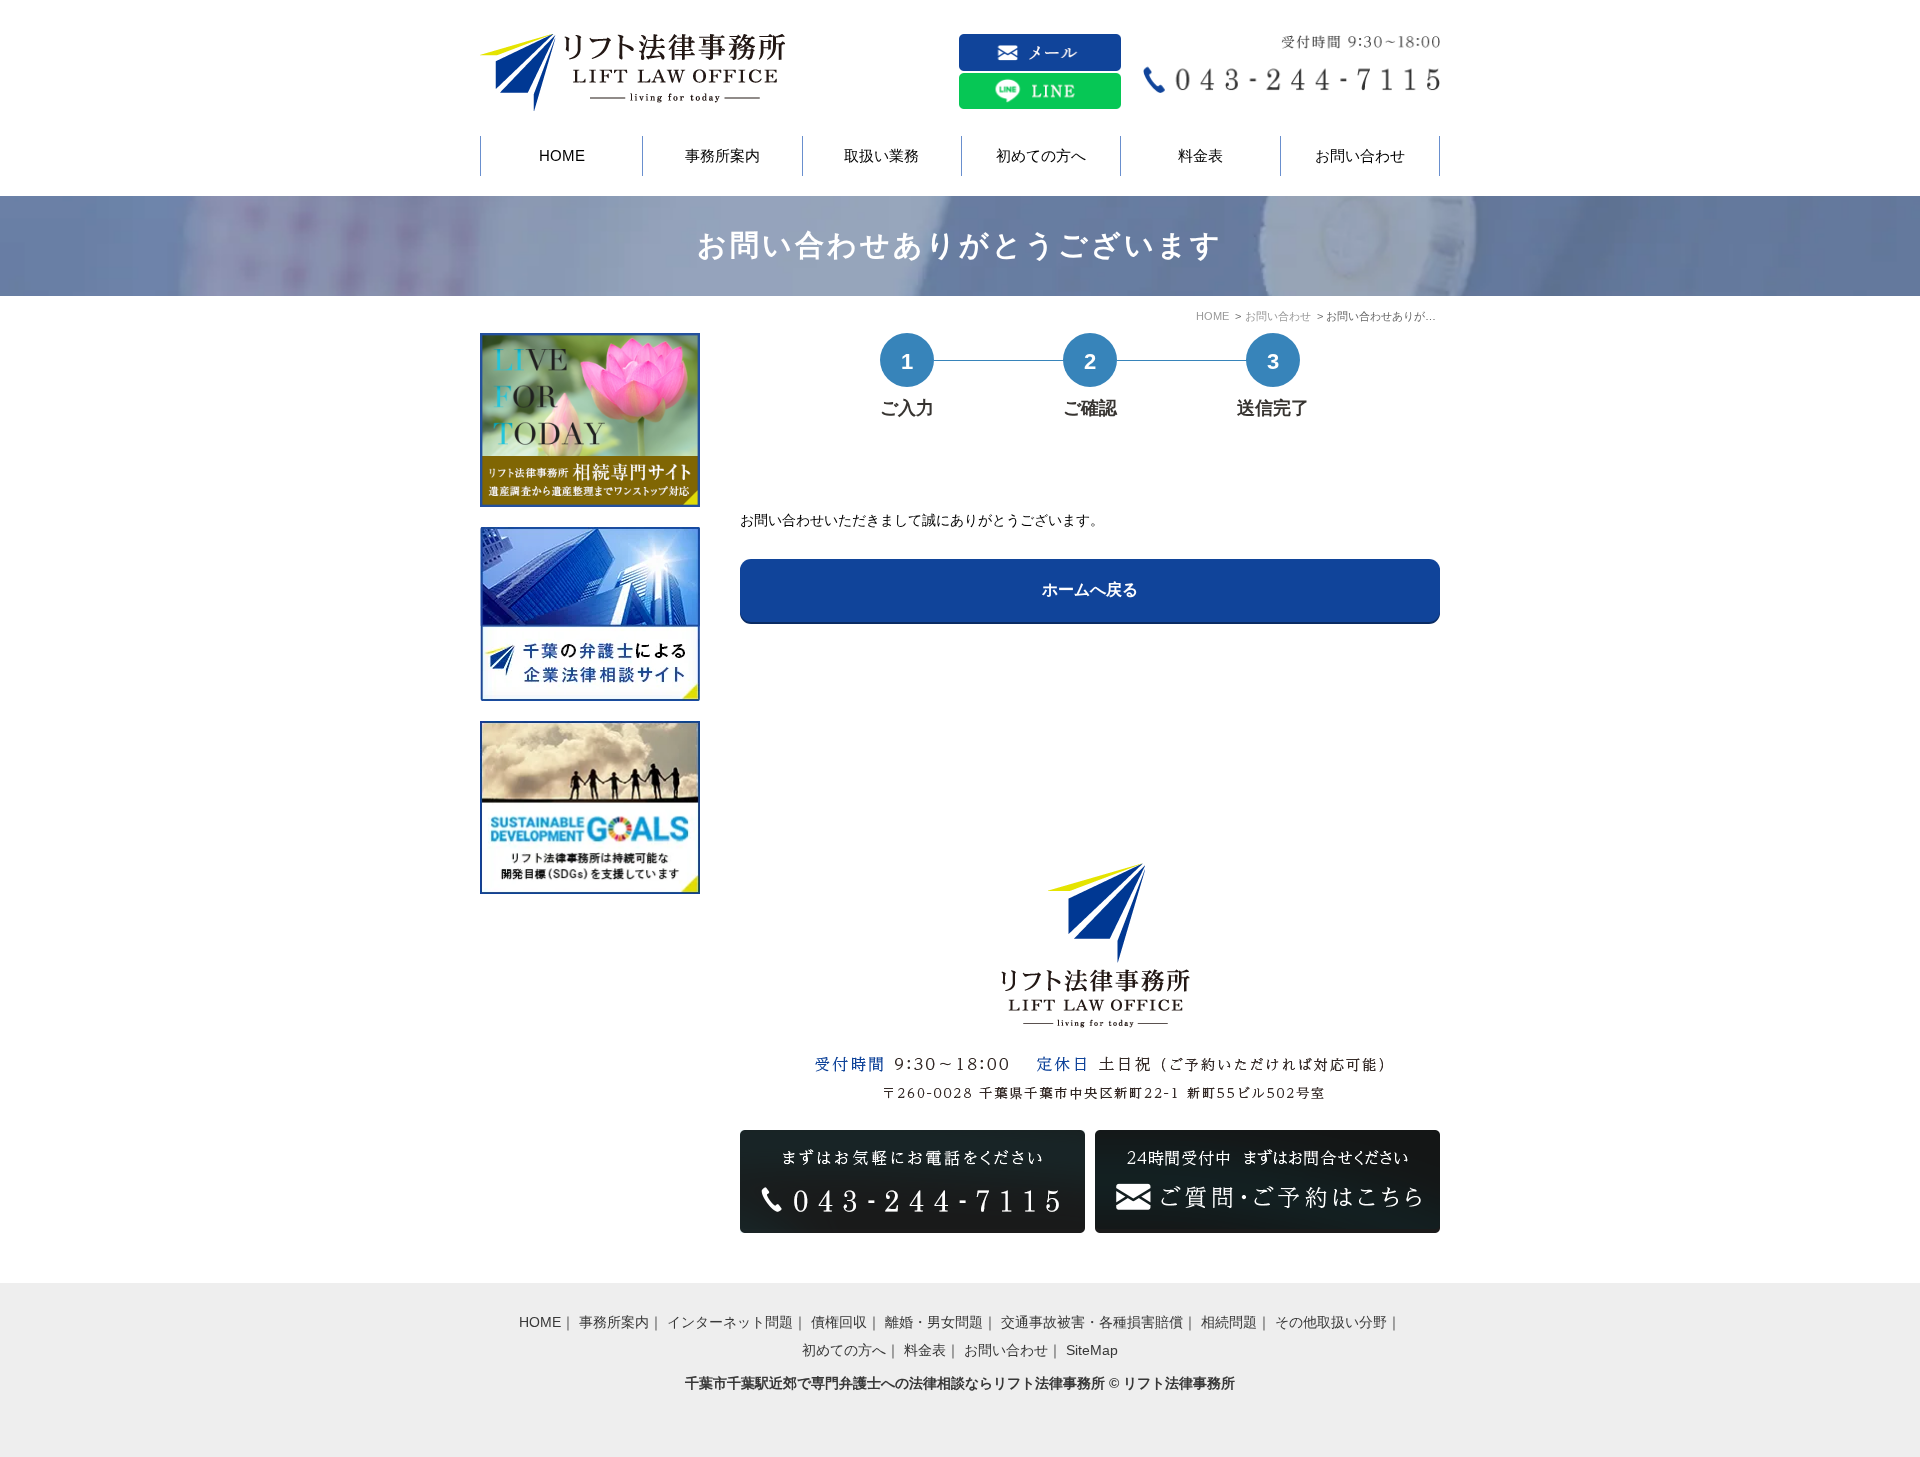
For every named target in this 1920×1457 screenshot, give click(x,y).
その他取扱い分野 (1331, 1322)
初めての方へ (844, 1350)
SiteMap (1092, 1350)
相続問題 (1229, 1322)
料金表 (925, 1350)
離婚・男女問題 (934, 1322)
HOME (1212, 316)
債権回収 (839, 1322)
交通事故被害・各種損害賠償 (1092, 1322)
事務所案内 (614, 1322)
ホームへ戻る (1090, 589)
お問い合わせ (1278, 316)
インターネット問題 (730, 1322)
